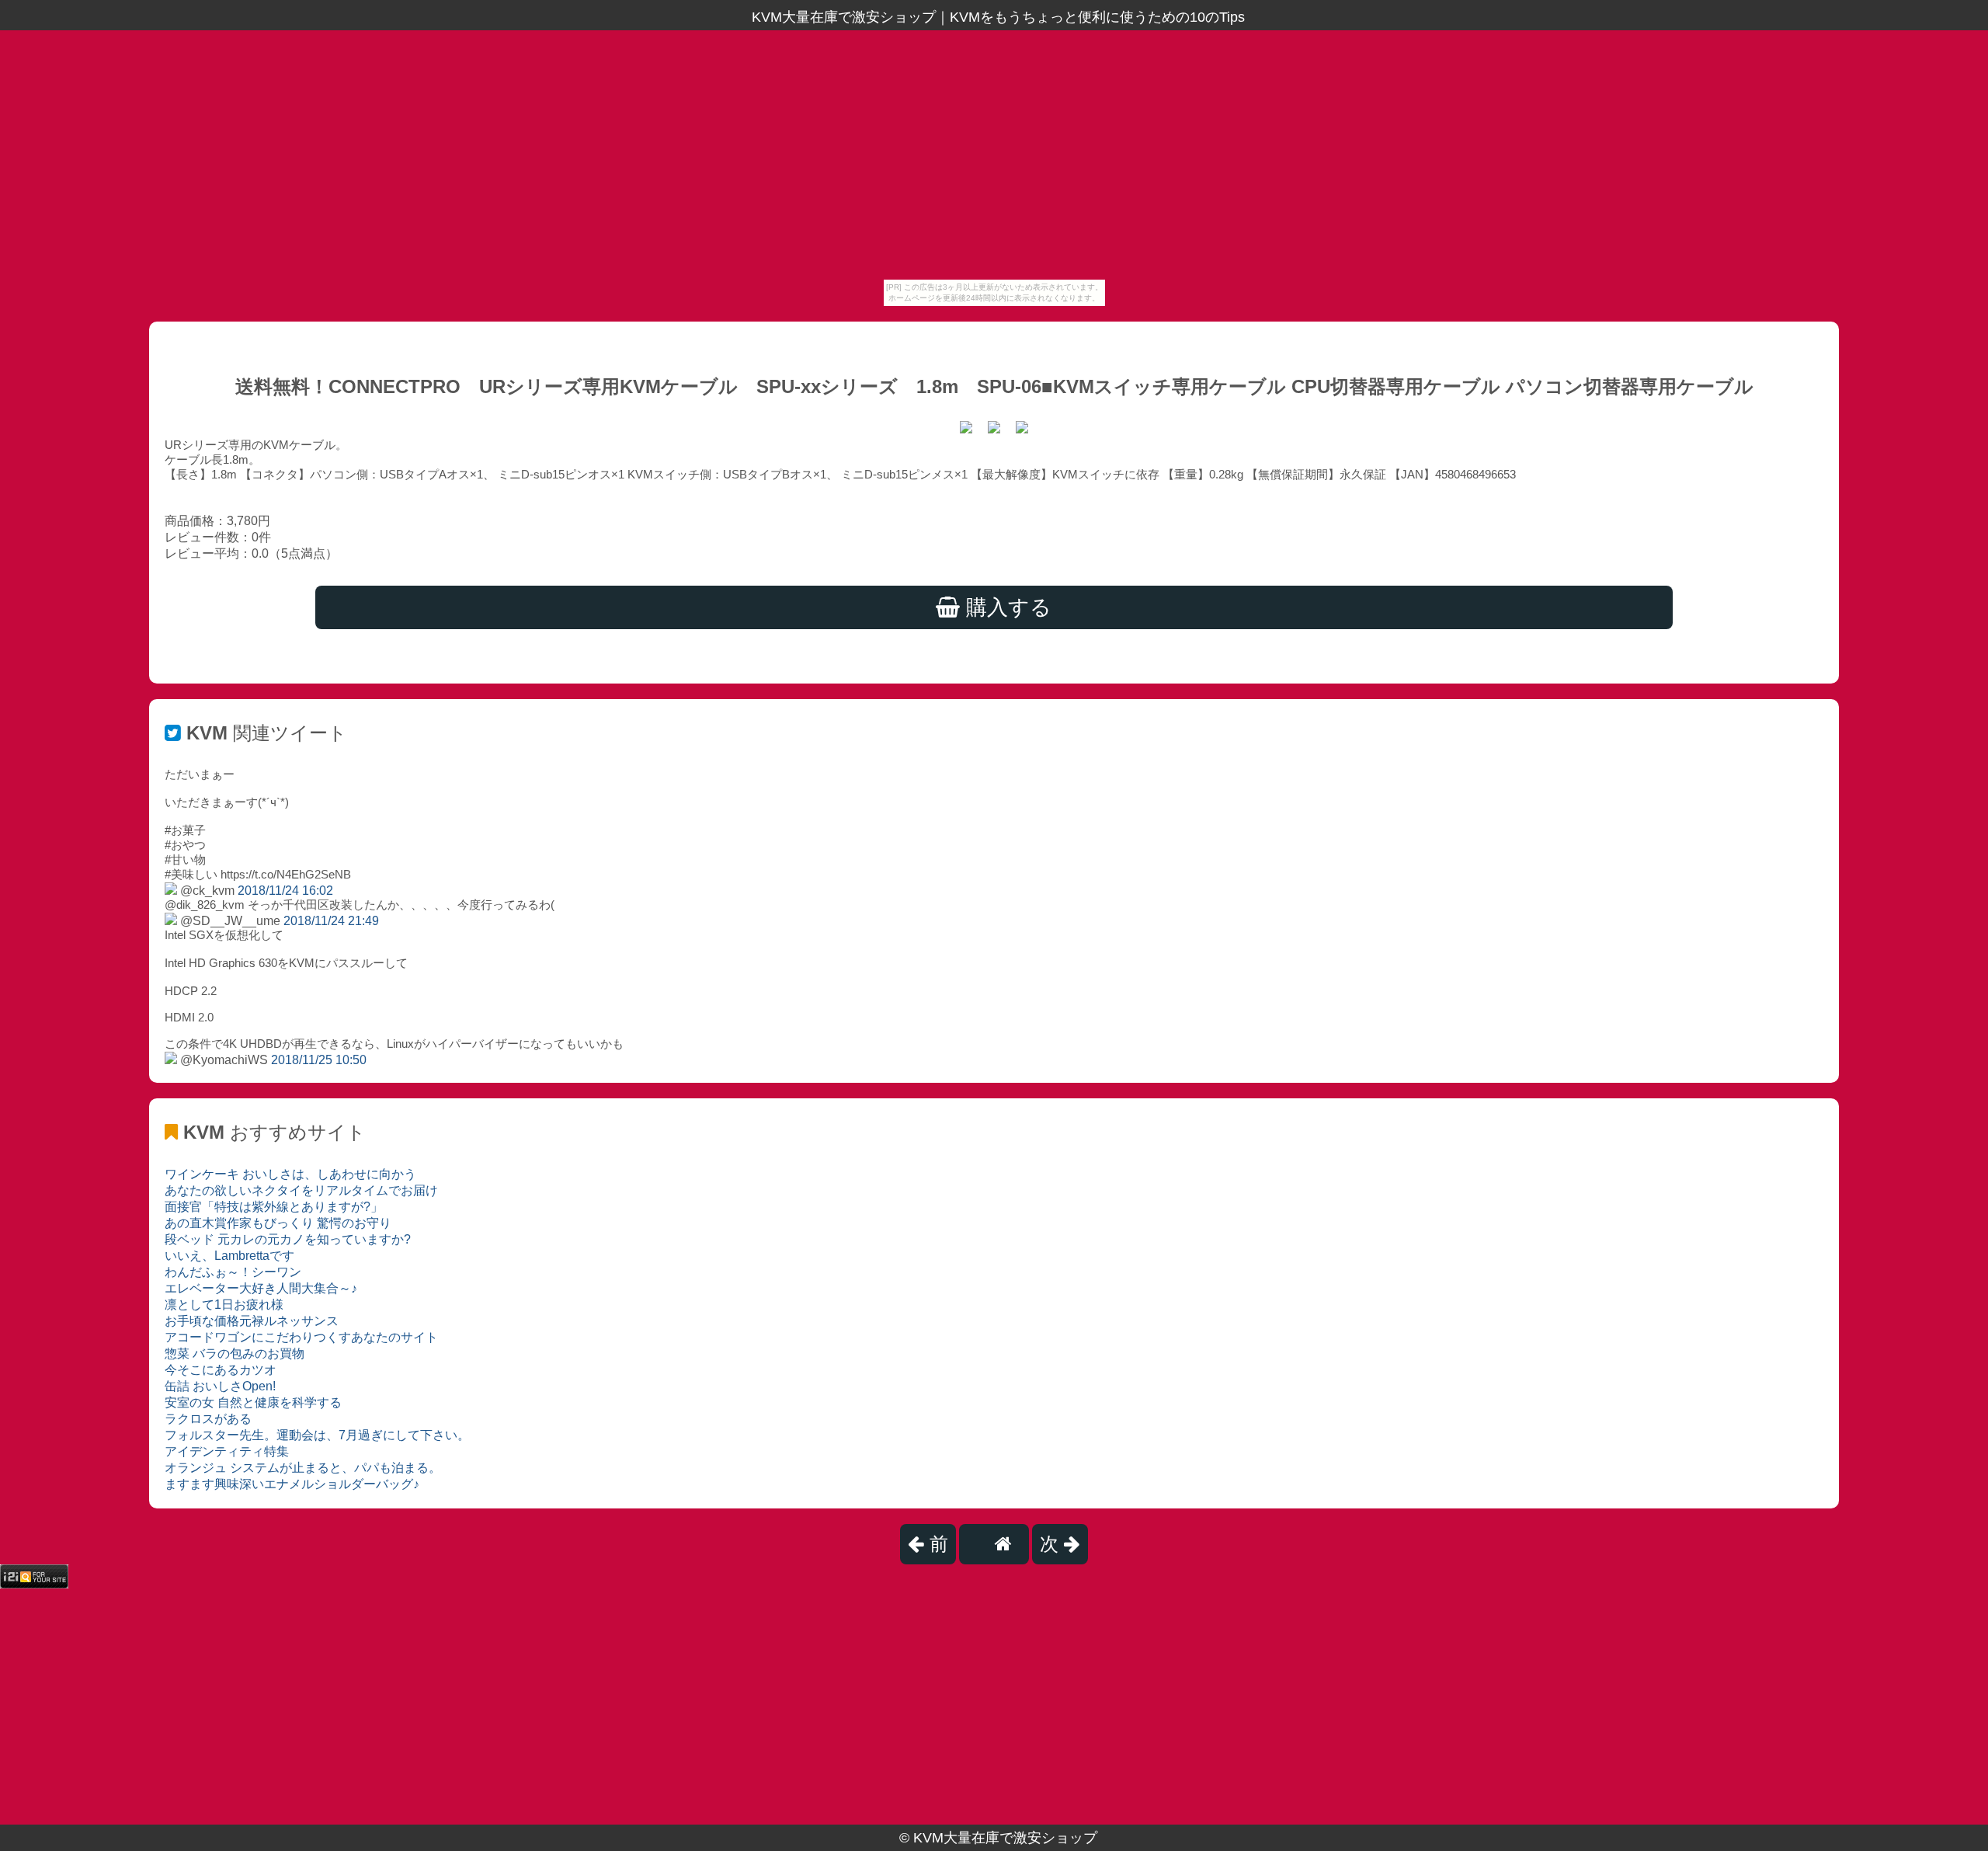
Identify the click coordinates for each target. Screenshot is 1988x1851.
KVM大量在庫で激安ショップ (1005, 1838)
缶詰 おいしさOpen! (220, 1386)
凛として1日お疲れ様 (224, 1305)
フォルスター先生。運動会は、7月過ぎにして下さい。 (317, 1435)
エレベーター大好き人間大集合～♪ (261, 1288)
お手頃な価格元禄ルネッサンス (252, 1321)
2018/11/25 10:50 (319, 1060)
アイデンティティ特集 (227, 1451)
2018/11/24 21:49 (331, 921)
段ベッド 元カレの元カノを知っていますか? (288, 1239)
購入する (1006, 607)
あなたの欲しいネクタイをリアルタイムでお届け (301, 1190)
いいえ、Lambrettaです (229, 1256)
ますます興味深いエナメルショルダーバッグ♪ (292, 1484)
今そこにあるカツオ (221, 1370)
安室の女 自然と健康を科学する (253, 1402)
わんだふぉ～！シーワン (233, 1272)
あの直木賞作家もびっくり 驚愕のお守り (278, 1223)
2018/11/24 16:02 (285, 891)
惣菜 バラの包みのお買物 (235, 1353)
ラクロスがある (208, 1419)
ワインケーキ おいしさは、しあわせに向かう (290, 1174)
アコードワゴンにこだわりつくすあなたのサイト (301, 1337)
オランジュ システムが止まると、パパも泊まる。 (303, 1468)
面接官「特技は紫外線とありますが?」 (274, 1207)
